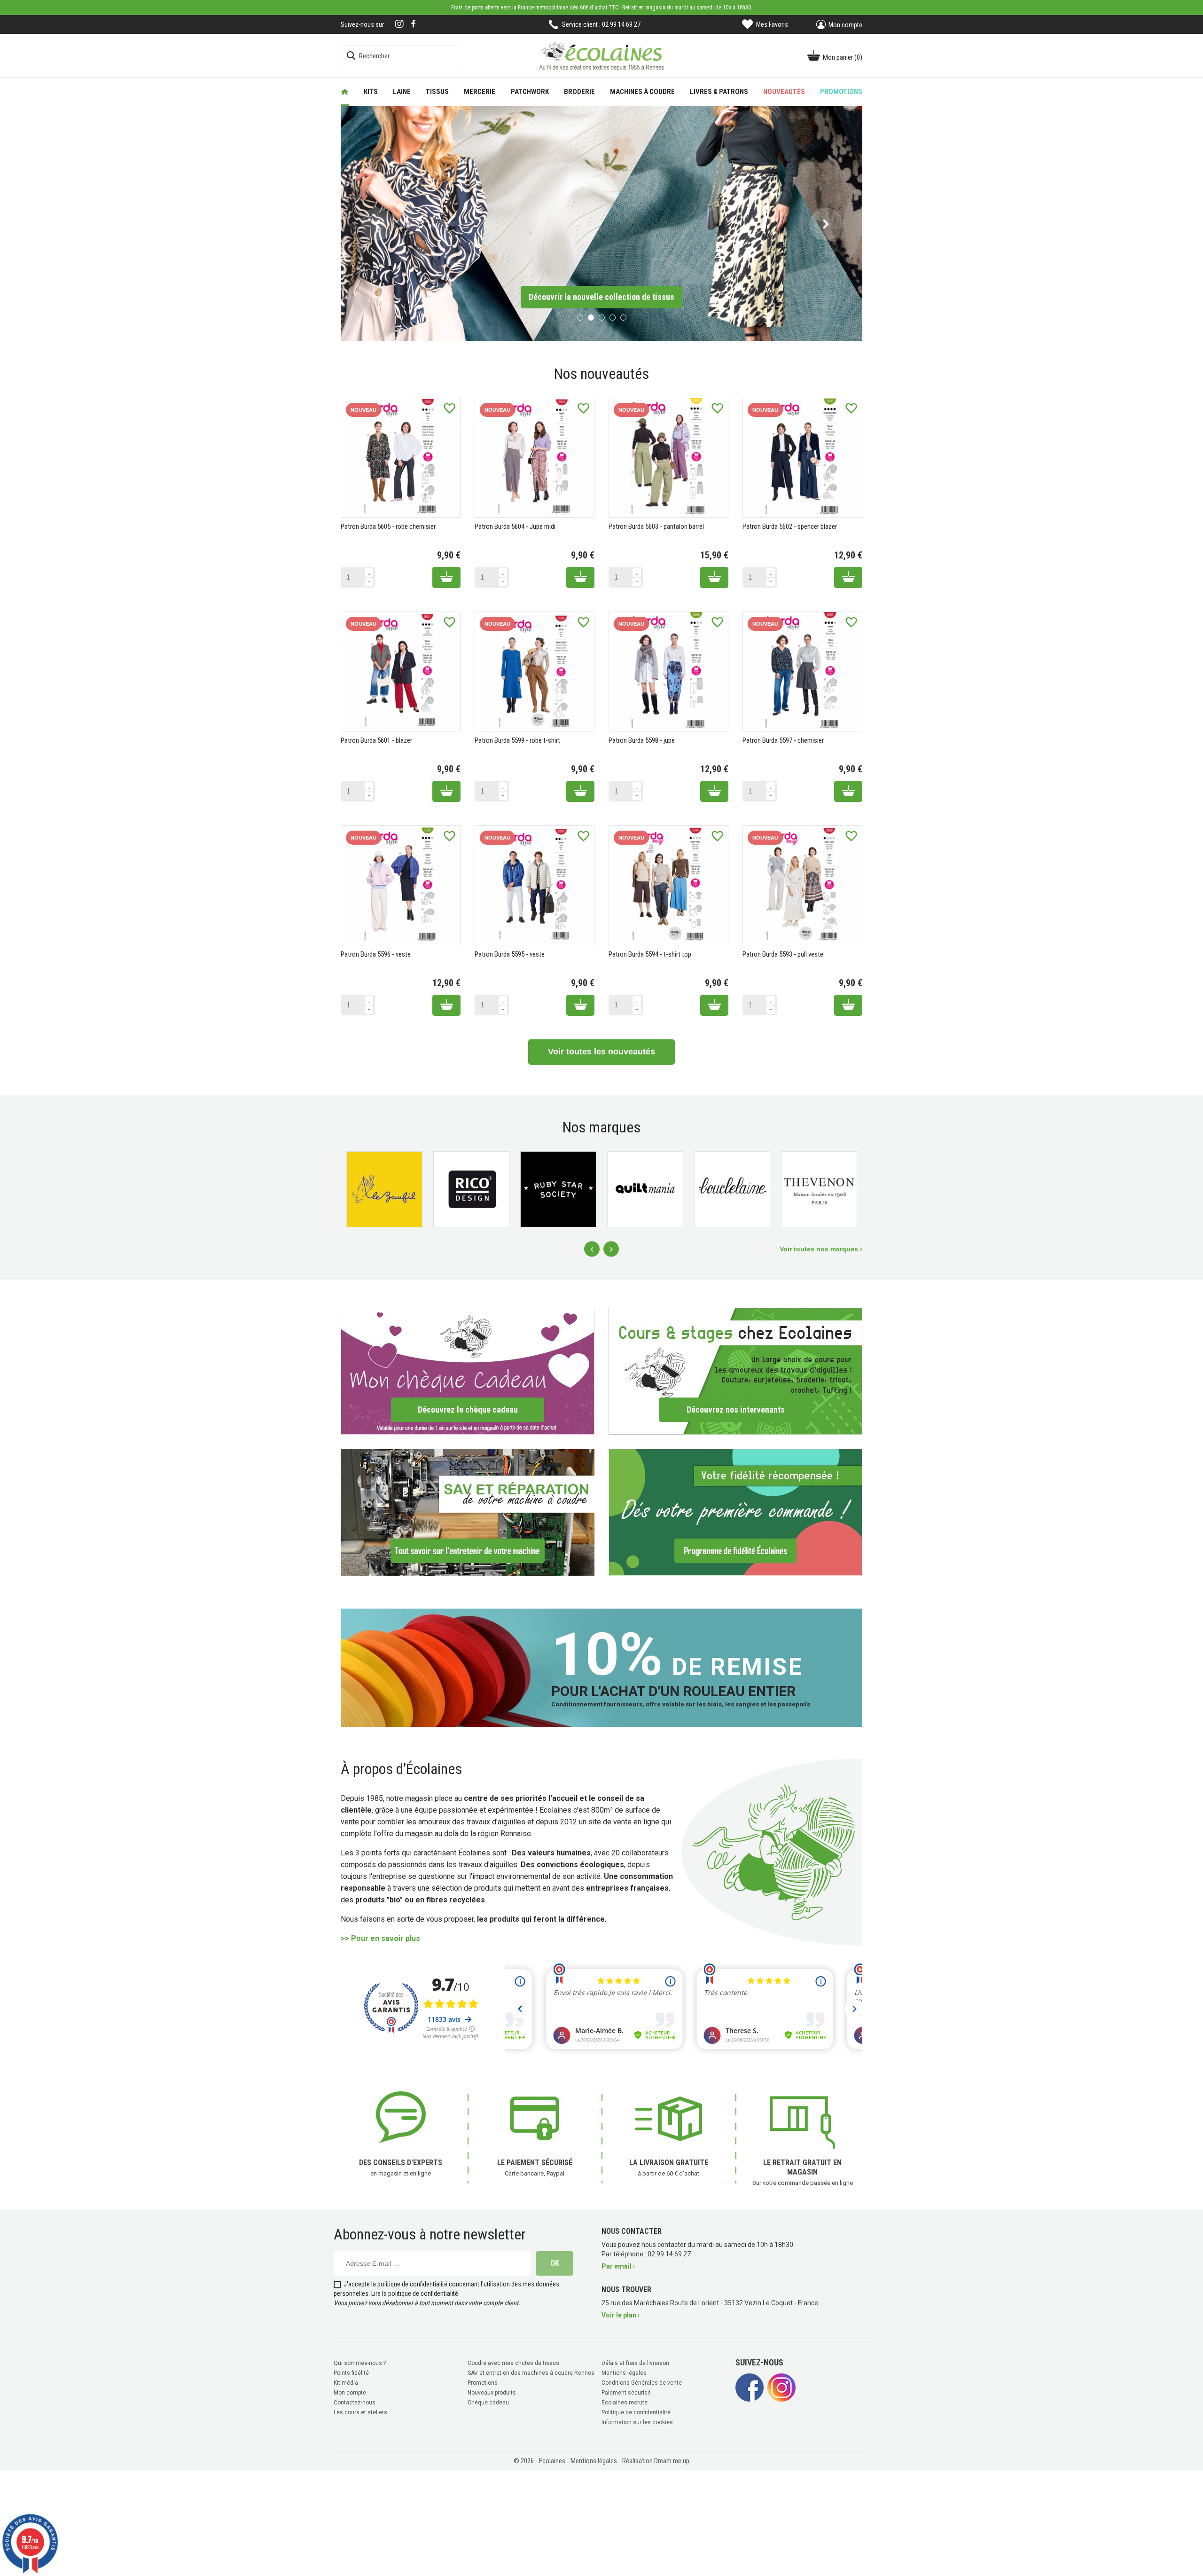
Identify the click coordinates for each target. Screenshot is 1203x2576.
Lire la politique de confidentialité (415, 2292)
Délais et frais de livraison (635, 2362)
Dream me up (672, 2459)
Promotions (483, 2381)
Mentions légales (624, 2372)
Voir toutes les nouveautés (601, 1051)
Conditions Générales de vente (642, 2381)
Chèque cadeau (488, 2401)
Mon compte (350, 2391)
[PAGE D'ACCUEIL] (345, 92)
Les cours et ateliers (360, 2411)
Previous (592, 1248)
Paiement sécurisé (626, 2391)
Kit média (346, 2381)
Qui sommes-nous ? (360, 2362)
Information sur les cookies (637, 2421)
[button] (377, 223)
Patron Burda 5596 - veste (376, 953)
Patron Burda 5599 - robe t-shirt (517, 739)
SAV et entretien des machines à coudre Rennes (531, 2372)
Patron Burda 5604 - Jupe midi (515, 526)
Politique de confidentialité (636, 2411)
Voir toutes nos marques (820, 1248)
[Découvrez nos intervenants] (735, 1370)
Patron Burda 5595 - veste (510, 953)
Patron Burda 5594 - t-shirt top (650, 953)
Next (611, 1248)
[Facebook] (414, 24)
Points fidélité (351, 2372)
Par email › (618, 2265)
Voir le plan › (621, 2314)
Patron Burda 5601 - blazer (376, 739)
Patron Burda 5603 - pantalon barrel (656, 526)
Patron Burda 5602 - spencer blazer (790, 526)
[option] (601, 223)
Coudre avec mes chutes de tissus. (514, 2362)
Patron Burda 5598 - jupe (642, 739)
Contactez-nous (355, 2401)
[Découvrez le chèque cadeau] (468, 1370)
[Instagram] (399, 25)
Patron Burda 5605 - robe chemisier (388, 526)
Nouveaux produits (492, 2391)
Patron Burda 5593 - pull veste (783, 953)
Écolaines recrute (625, 2401)
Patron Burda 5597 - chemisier (783, 739)
